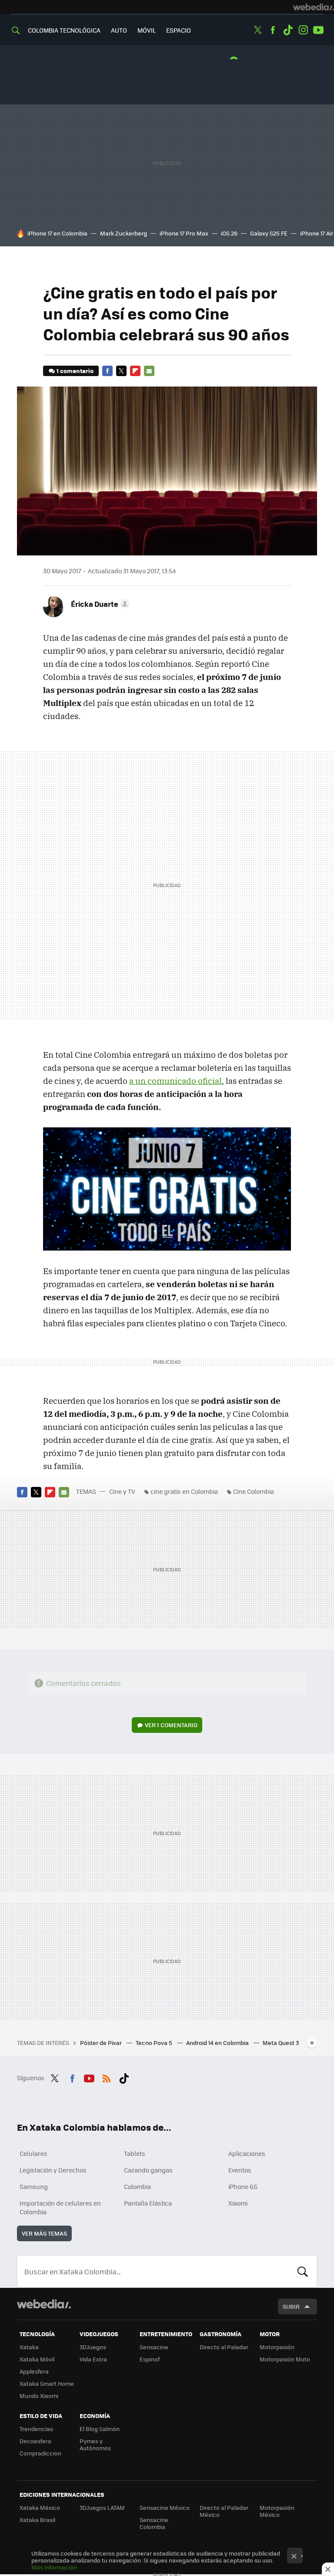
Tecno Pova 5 (155, 2043)
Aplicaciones (247, 2153)
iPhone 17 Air (317, 233)
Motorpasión (277, 2347)
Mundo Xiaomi (39, 2396)
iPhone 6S (243, 2186)
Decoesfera (35, 2441)
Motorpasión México (277, 2511)
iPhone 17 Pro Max (184, 233)
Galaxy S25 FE (269, 233)
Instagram (303, 30)
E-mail (149, 371)
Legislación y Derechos (53, 2170)
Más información (54, 2567)
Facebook (273, 30)
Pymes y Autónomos (95, 2444)
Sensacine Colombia (154, 2523)
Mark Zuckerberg (124, 233)
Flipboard (135, 371)
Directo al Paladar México (224, 2511)
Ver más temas (44, 2233)
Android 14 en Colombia (218, 2043)
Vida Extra (93, 2359)
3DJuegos (93, 2347)
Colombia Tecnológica (64, 30)
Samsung (34, 2186)
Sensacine (154, 2347)
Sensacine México (165, 2507)
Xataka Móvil (37, 2359)
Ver (171, 1725)
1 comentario (75, 371)
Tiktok (288, 30)
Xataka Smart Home (47, 2383)
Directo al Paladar (224, 2347)
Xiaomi (238, 2203)
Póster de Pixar (102, 2043)
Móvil (147, 30)
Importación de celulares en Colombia (60, 2207)
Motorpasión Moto (285, 2359)
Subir (291, 2306)
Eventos (240, 2170)
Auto (119, 30)
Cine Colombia (254, 1491)
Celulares (33, 2153)
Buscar (303, 2271)
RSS (107, 2077)
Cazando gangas (148, 2170)
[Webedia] (314, 7)
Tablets (135, 2153)
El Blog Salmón (100, 2429)
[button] (99, 604)
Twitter (257, 30)
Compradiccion (40, 2453)
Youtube (318, 30)
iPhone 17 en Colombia (57, 233)
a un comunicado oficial (175, 1081)
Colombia (137, 2186)
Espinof (150, 2359)
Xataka (29, 2347)
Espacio (179, 30)
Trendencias (36, 2429)
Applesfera (34, 2371)
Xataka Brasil (37, 2520)
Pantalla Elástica (148, 2203)
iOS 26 (229, 233)
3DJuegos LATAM (102, 2507)
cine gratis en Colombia (184, 1491)
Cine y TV (122, 1491)
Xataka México (40, 2507)
